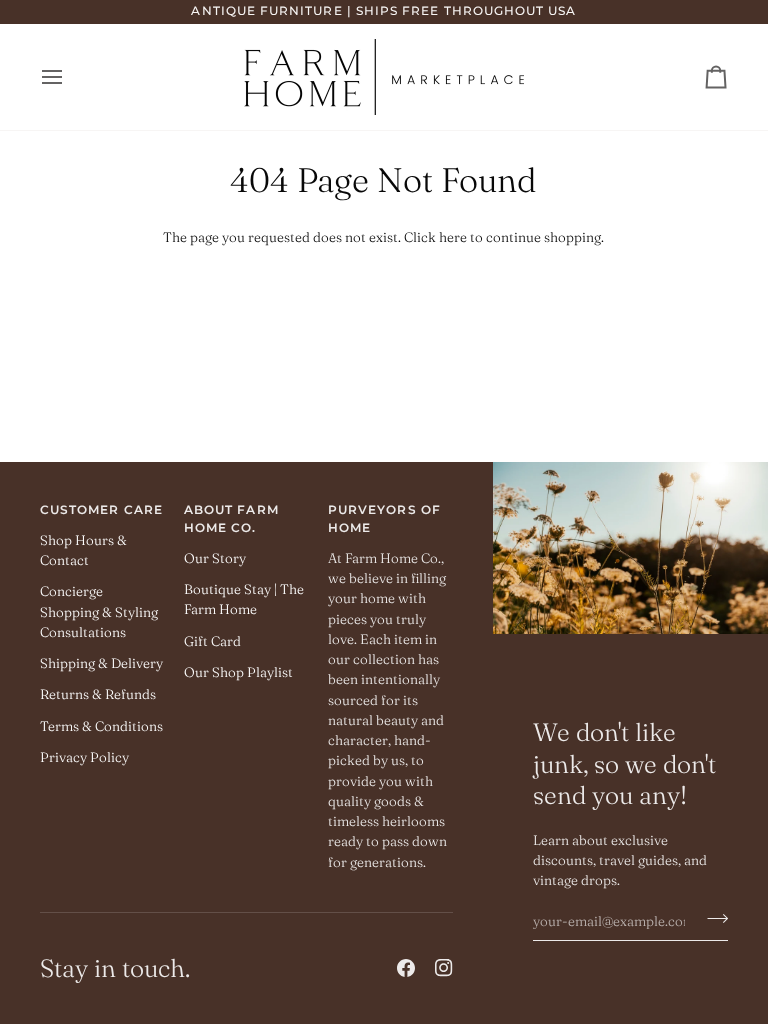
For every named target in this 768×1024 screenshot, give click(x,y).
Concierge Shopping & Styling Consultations (99, 611)
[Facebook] (406, 968)
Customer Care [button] (101, 510)
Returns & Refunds (98, 694)
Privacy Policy (84, 757)
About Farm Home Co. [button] (231, 519)
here (453, 237)
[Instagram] (444, 968)
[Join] (711, 919)
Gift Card (212, 641)
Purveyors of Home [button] (384, 519)
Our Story (215, 558)
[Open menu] (70, 77)
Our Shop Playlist (238, 672)
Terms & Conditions (101, 726)
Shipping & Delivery (101, 663)
